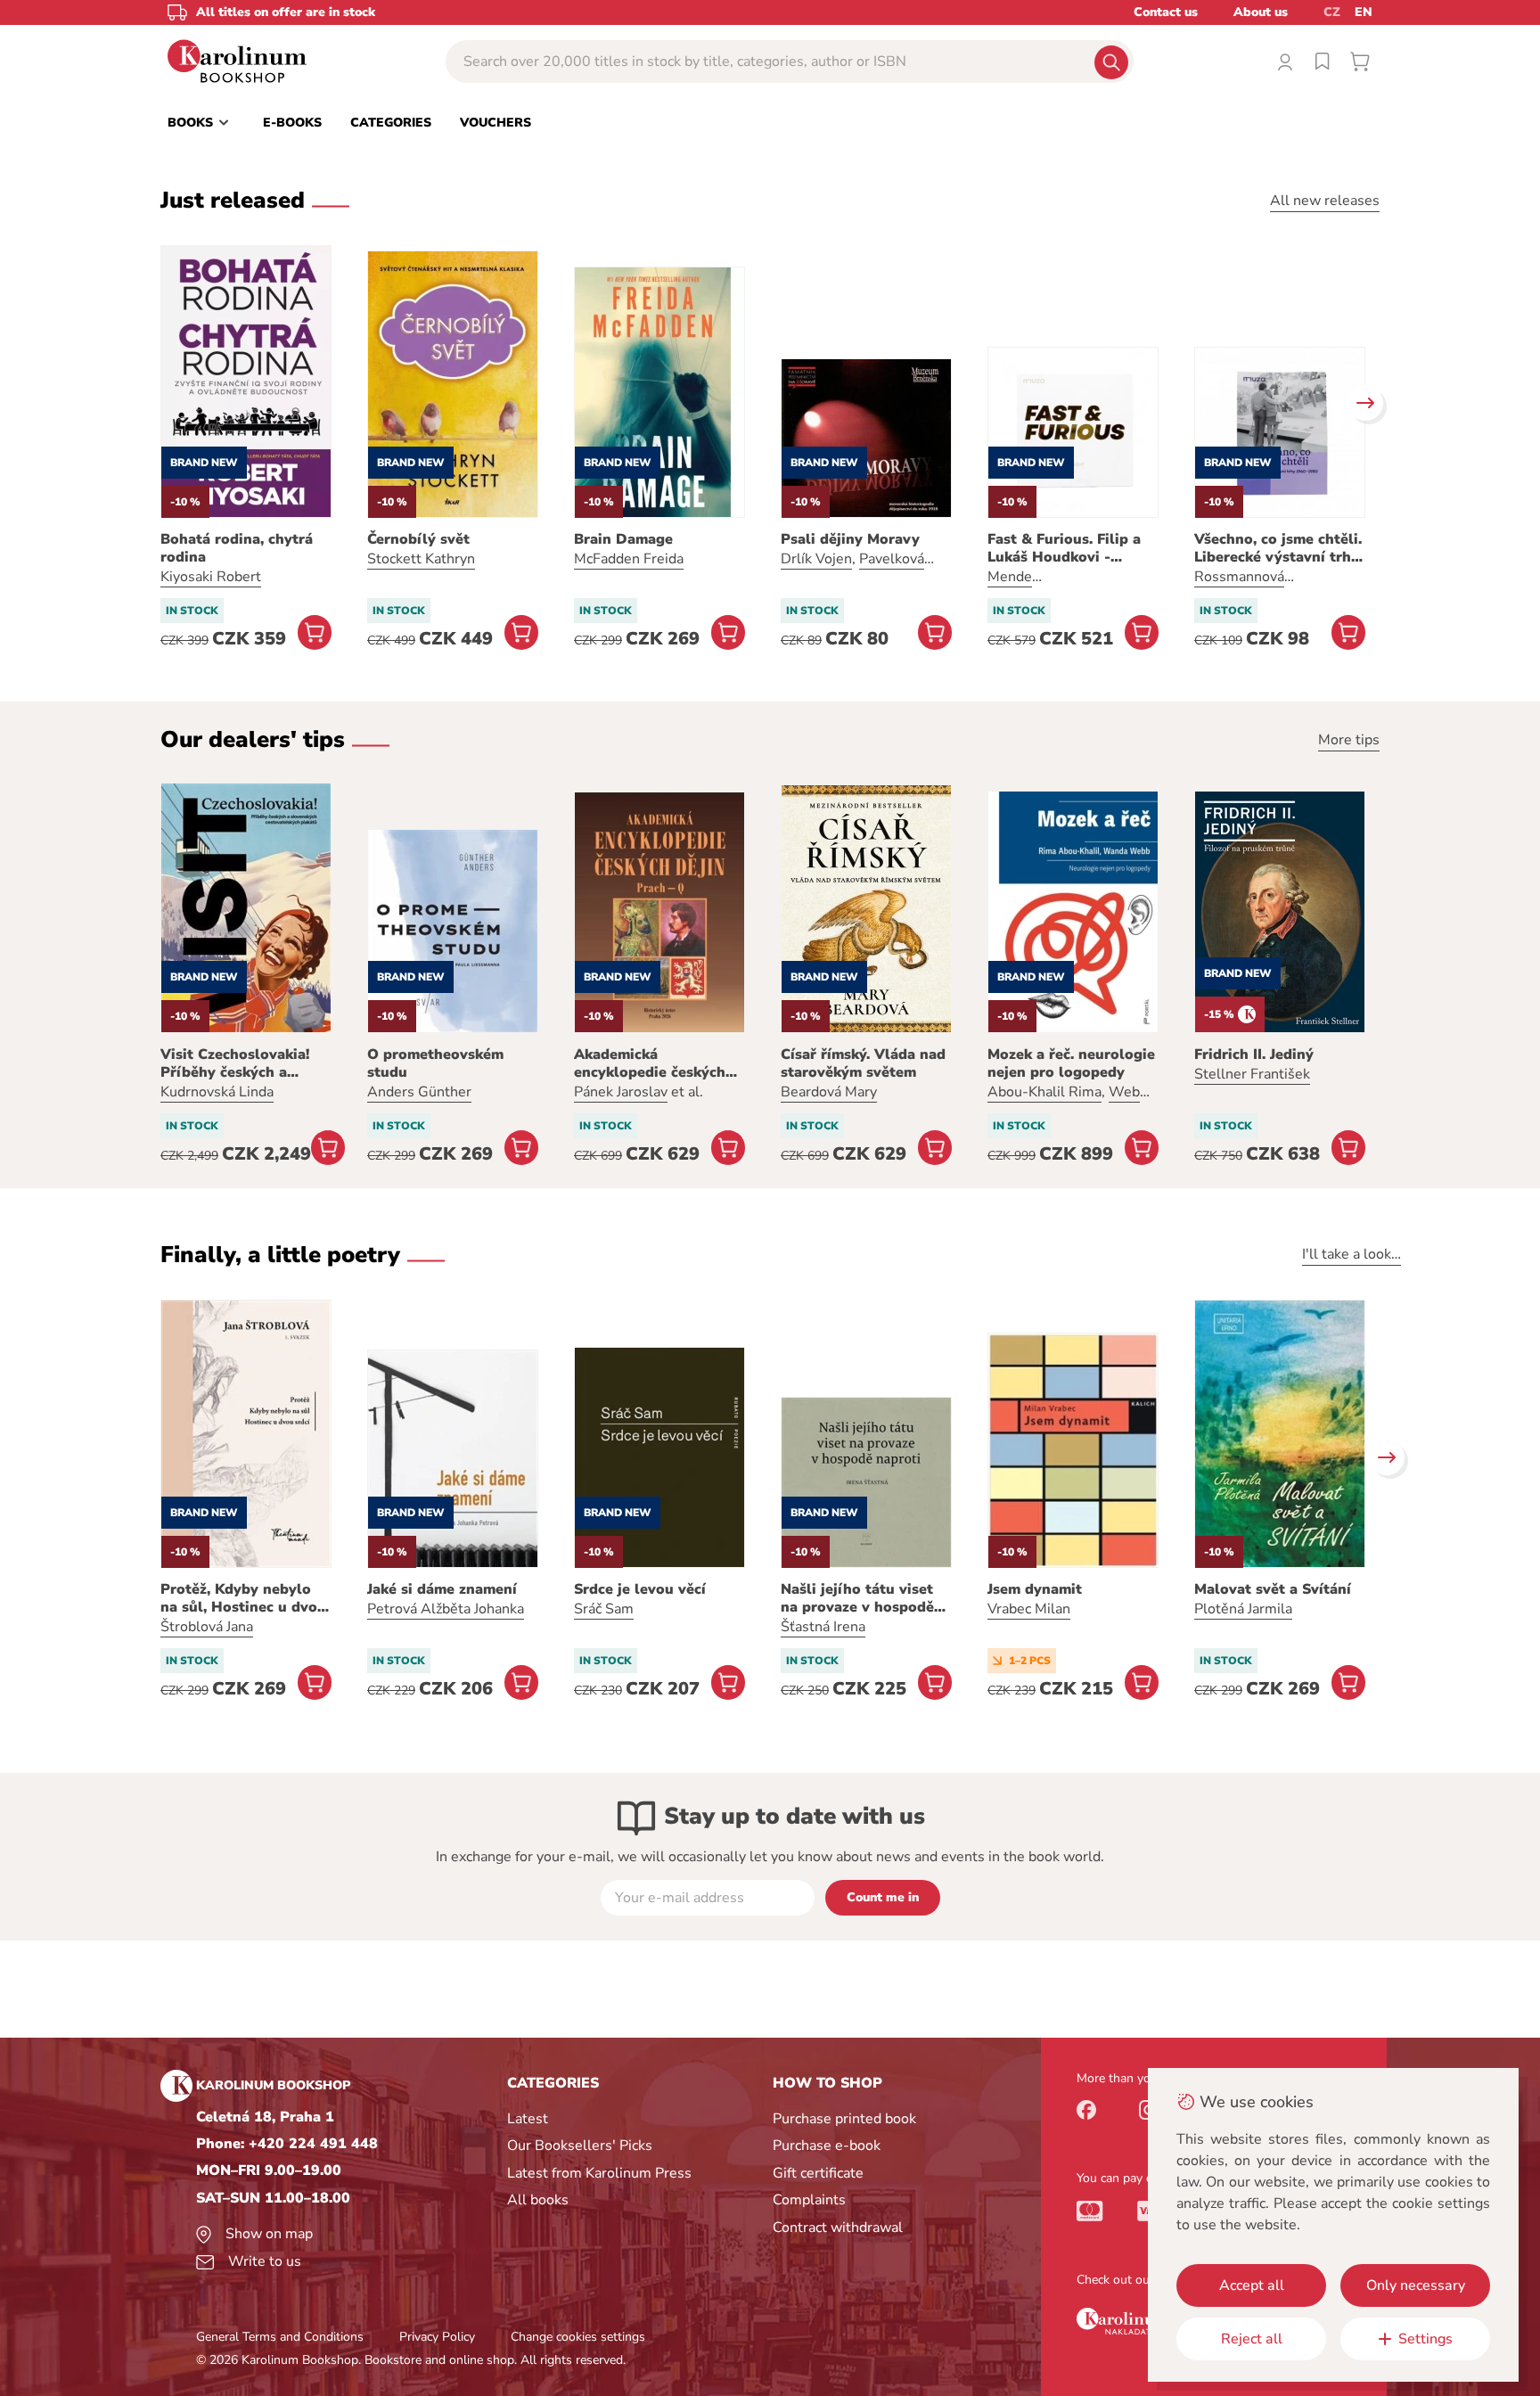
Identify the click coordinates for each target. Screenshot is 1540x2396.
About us (1261, 12)
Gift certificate (818, 2173)
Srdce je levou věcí (640, 1589)
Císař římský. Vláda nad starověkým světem (863, 1063)
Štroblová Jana (207, 1627)
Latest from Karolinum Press (599, 2173)
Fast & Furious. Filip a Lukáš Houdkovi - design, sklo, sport (1064, 548)
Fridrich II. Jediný (1254, 1054)
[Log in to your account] (1285, 62)
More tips (1349, 740)
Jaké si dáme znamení (442, 1589)
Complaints (809, 2200)
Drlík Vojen (816, 559)
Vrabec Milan (1029, 1609)
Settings (1425, 2339)
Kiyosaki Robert (211, 577)
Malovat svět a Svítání (1273, 1589)
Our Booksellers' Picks (580, 2146)
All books (538, 2200)
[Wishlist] (1323, 62)
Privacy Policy (437, 2337)
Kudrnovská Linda (217, 1092)
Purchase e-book (827, 2146)
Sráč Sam (604, 1609)
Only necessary (1416, 2285)
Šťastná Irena (823, 1627)
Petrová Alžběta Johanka (446, 1609)
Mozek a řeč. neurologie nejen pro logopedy (1071, 1063)
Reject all (1252, 2339)
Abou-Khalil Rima (1044, 1092)
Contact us (1166, 12)
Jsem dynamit (1035, 1589)
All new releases (1325, 201)
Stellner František (1252, 1074)
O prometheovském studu (435, 1063)
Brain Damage (623, 539)
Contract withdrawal (838, 2228)
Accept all (1252, 2285)
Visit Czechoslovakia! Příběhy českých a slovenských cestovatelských (235, 1063)
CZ (1332, 12)
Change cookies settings (578, 2337)
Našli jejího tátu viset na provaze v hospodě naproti (857, 1598)
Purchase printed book (844, 2119)
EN (1364, 12)
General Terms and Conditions (280, 2337)
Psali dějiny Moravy (850, 539)
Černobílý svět (418, 539)
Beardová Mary (829, 1092)
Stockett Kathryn (421, 559)
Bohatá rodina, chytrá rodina (237, 548)
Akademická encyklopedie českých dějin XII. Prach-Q (650, 1063)
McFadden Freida (629, 559)
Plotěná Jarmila (1243, 1609)
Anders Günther (419, 1092)
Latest (528, 2119)
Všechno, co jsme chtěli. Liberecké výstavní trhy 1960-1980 (1278, 548)
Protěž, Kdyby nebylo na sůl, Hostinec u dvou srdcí (243, 1598)
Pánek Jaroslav (621, 1092)
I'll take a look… (1352, 1254)
